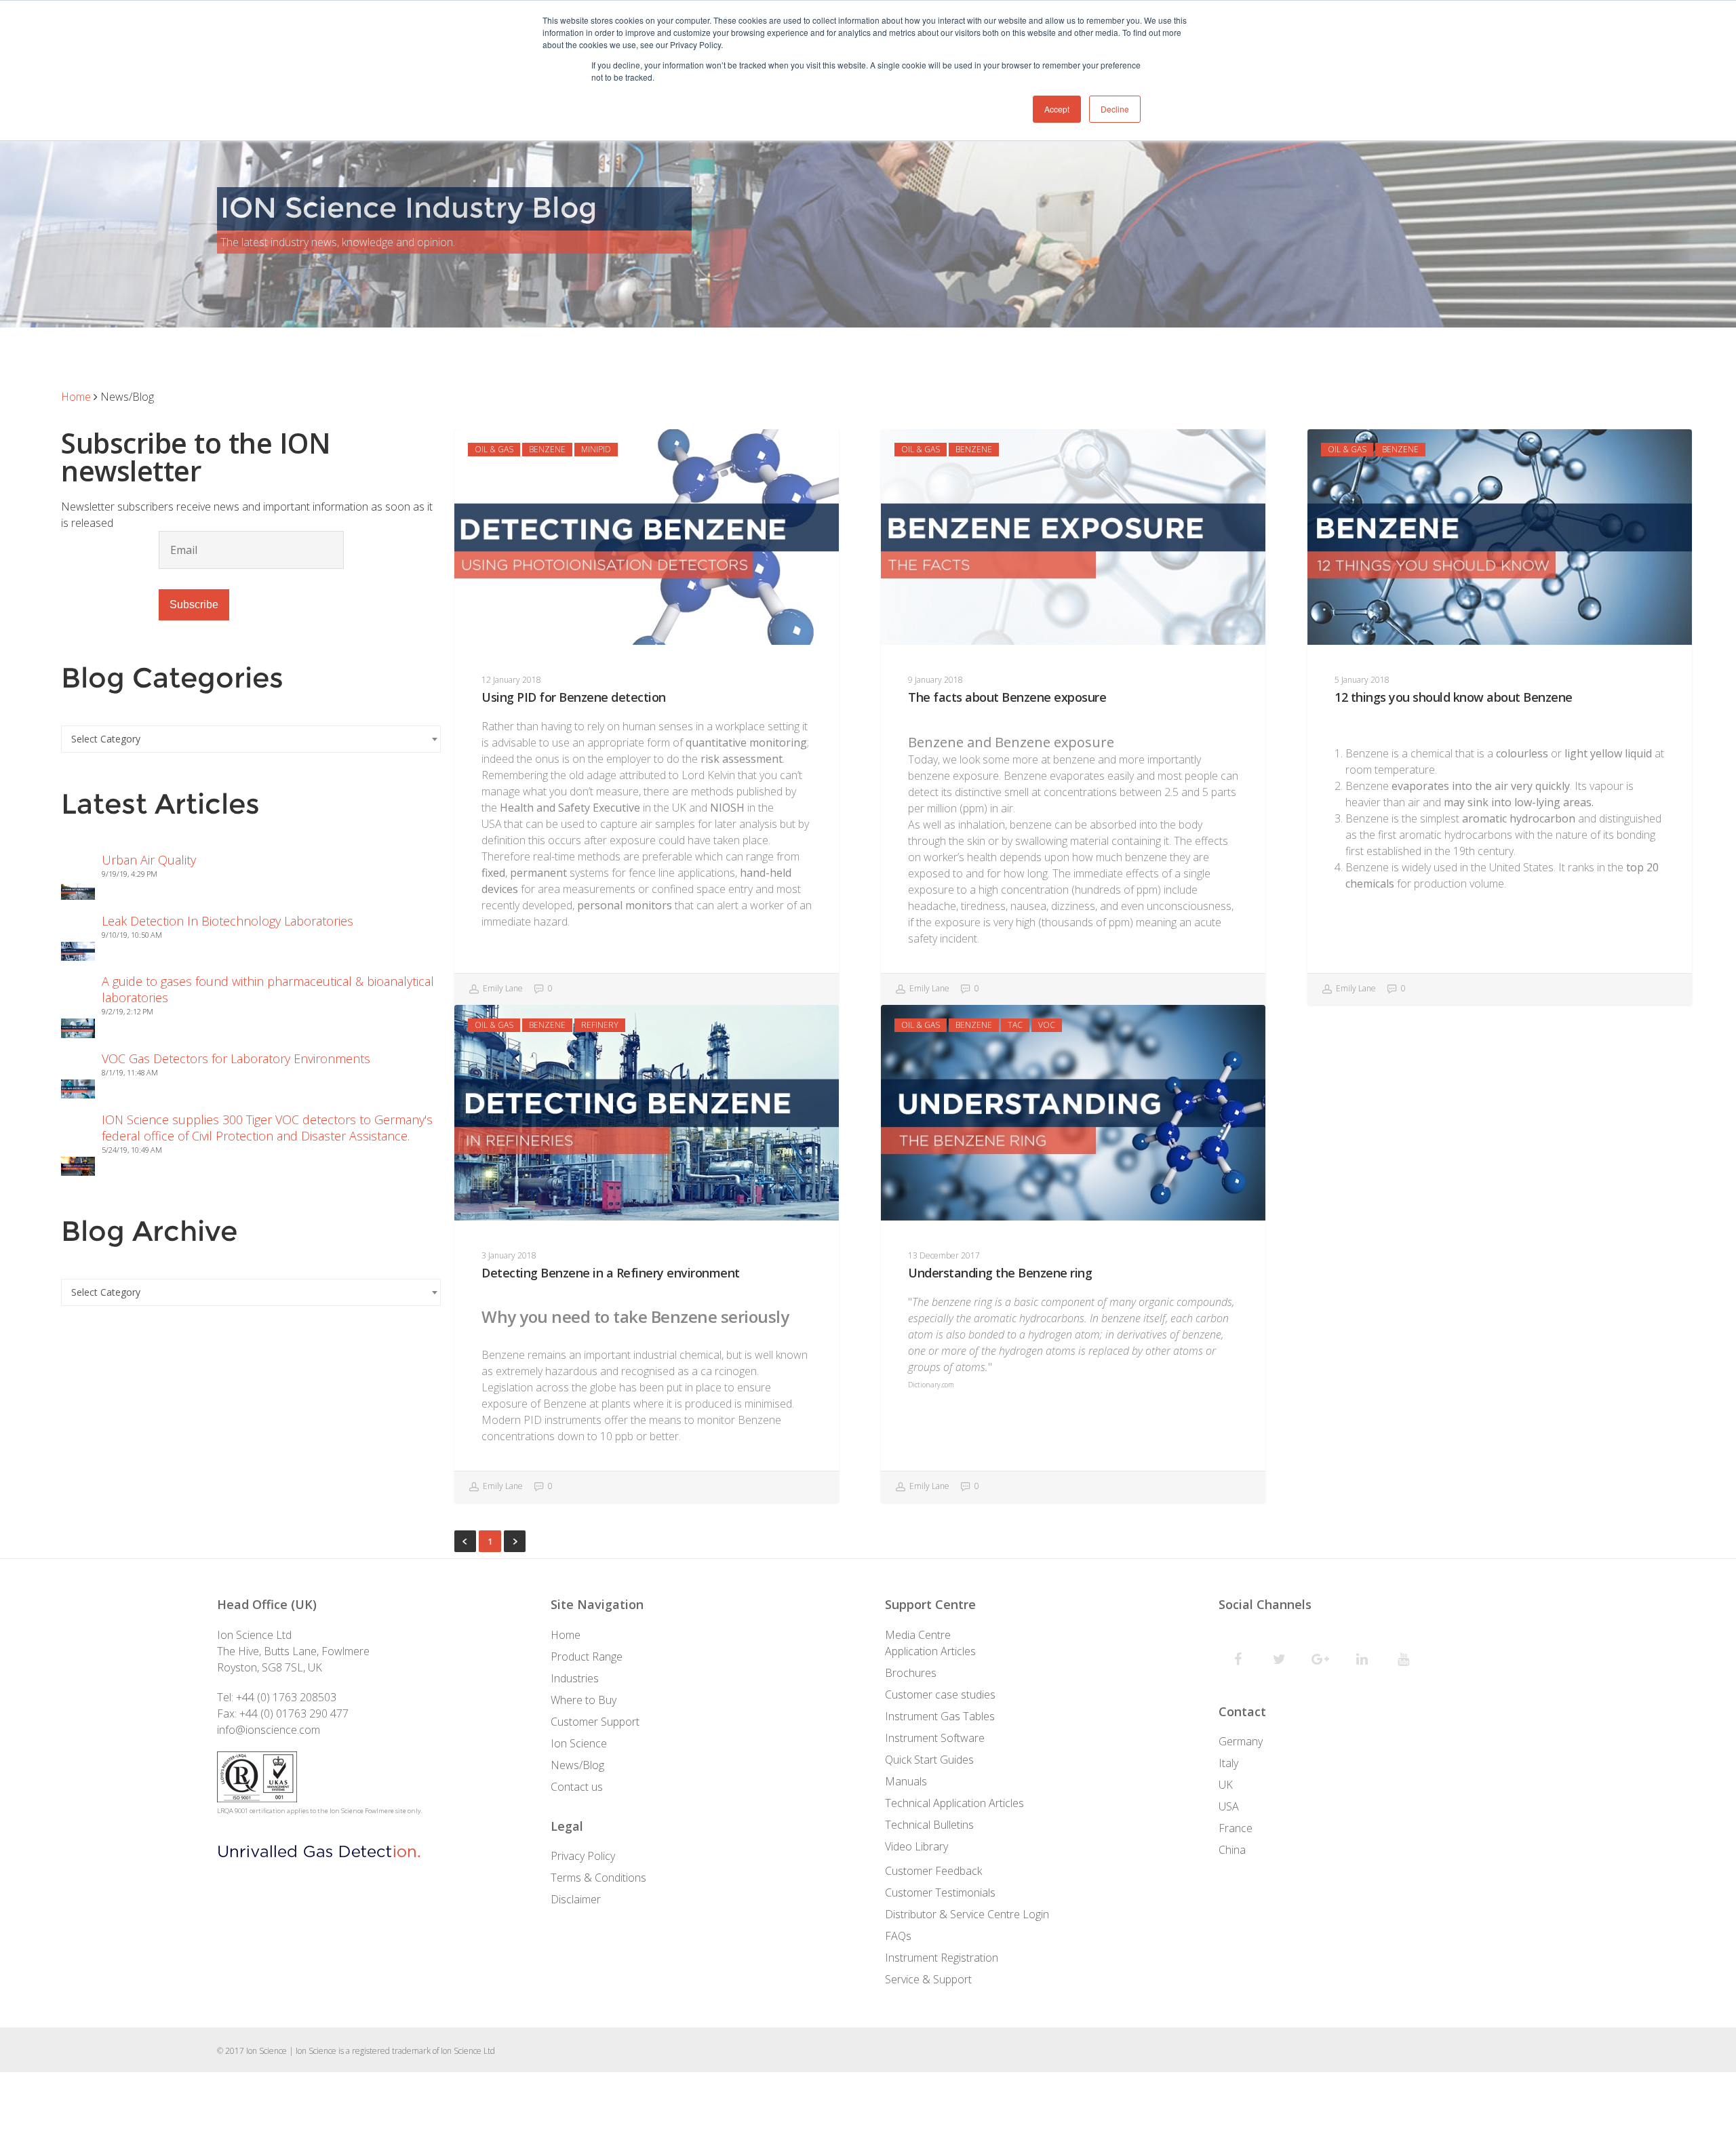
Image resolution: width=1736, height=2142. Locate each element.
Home (566, 1635)
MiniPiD (596, 449)
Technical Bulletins (929, 1825)
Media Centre (918, 1635)
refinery (600, 1025)
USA (1229, 1806)
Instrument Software (935, 1738)
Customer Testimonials (940, 1892)
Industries (575, 1678)
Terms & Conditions (598, 1878)
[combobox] (251, 739)
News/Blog (577, 1765)
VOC (1047, 1025)
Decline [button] (1115, 109)
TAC (1015, 1025)
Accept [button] (1057, 109)
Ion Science (579, 1743)
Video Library (916, 1846)
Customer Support (595, 1722)
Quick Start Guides (929, 1760)
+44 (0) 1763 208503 (286, 1697)
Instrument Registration (942, 1958)
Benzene (547, 449)
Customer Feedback (933, 1871)
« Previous (465, 1541)
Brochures (911, 1673)
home (76, 397)
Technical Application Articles (954, 1803)
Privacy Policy (583, 1856)
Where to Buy (584, 1700)
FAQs (898, 1936)
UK (1226, 1785)
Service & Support (928, 1979)
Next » (515, 1541)
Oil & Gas (494, 449)
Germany (1241, 1741)
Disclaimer (576, 1899)
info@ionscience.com (269, 1730)
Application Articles (930, 1651)
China (1232, 1850)
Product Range (587, 1657)
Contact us (577, 1787)
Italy (1228, 1763)
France (1236, 1828)
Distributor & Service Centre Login (967, 1914)
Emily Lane (502, 989)
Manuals (906, 1781)
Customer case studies (940, 1694)
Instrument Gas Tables (940, 1716)
